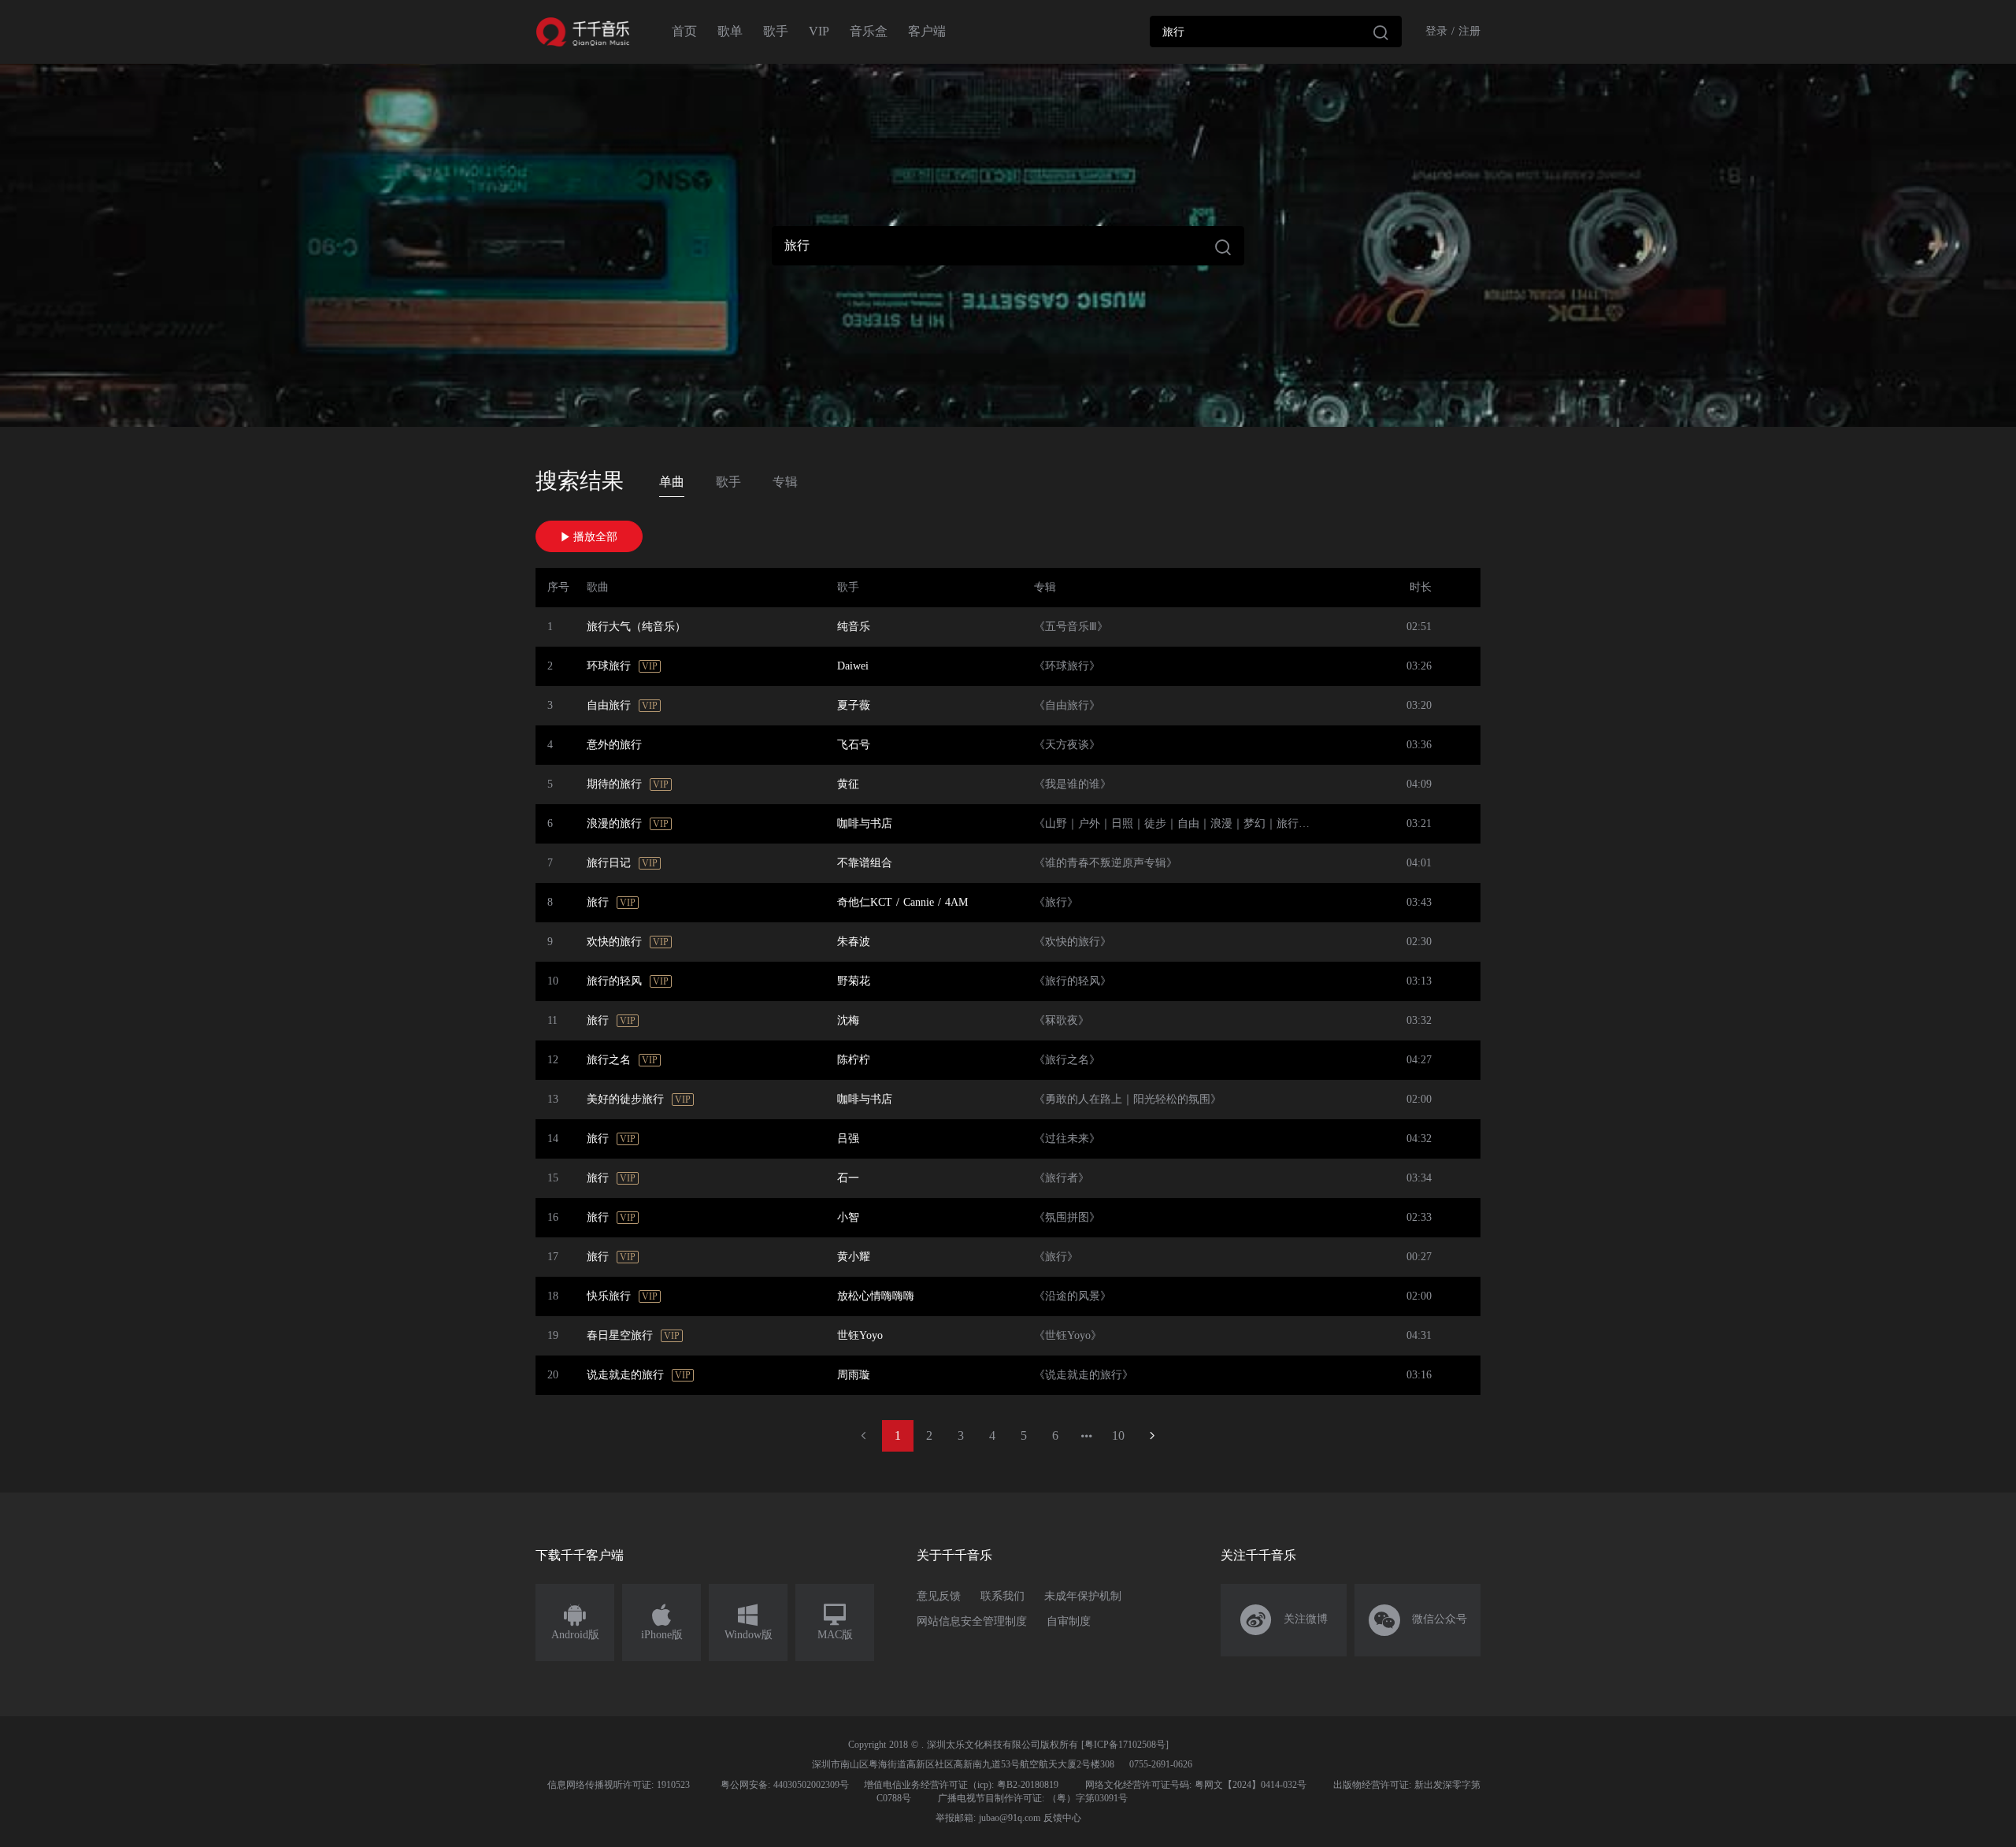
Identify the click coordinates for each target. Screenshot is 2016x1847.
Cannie (919, 902)
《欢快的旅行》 (1073, 942)
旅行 (598, 902)
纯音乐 (854, 627)
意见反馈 (939, 1596)
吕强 (848, 1139)
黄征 (848, 784)
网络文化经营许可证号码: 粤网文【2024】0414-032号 (1196, 1785)
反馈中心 (1062, 1818)
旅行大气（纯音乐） (636, 627)
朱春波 (854, 942)
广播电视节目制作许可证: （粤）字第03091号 (1033, 1798)
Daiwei (853, 666)
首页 (684, 31)
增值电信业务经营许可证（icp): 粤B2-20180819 (961, 1785)
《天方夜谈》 (1067, 745)
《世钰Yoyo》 (1068, 1335)
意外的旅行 (614, 745)
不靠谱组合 (865, 863)
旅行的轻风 (614, 981)
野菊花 (854, 981)
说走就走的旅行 (625, 1375)
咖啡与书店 (865, 823)
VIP (819, 31)
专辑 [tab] (785, 482)
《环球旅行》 (1067, 666)
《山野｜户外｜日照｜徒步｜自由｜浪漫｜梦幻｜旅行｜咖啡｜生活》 (1205, 823)
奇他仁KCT (865, 902)
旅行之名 (609, 1060)
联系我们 (1002, 1596)
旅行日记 (609, 863)
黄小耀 (854, 1257)
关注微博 (1284, 1620)
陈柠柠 (854, 1060)
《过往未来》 (1067, 1139)
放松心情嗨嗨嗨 (876, 1296)
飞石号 (854, 745)
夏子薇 (854, 705)
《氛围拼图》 (1067, 1217)
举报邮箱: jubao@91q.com (988, 1818)
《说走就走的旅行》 (1084, 1375)
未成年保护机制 (1083, 1596)
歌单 (730, 31)
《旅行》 (1056, 902)
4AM (956, 902)
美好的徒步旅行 (625, 1099)
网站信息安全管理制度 (972, 1621)
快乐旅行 (609, 1296)
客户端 (927, 31)
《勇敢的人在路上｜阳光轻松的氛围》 (1128, 1099)
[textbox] (1276, 32)
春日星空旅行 (620, 1335)
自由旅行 (609, 705)
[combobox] (1276, 32)
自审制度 (1069, 1621)
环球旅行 (609, 666)
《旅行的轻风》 (1073, 981)
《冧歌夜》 (1062, 1020)
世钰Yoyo (860, 1335)
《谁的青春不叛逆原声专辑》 (1106, 863)
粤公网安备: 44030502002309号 (785, 1785)
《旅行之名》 (1067, 1060)
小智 (848, 1217)
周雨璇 (854, 1375)
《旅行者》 (1062, 1178)
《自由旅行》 (1067, 705)
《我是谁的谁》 (1073, 784)
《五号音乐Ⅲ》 (1071, 627)
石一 (848, 1178)
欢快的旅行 (614, 942)
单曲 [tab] (672, 482)
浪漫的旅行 (614, 823)
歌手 (776, 31)
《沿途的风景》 (1073, 1296)
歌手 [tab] (728, 482)
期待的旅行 (614, 784)
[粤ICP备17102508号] (1125, 1745)
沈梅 (848, 1020)
